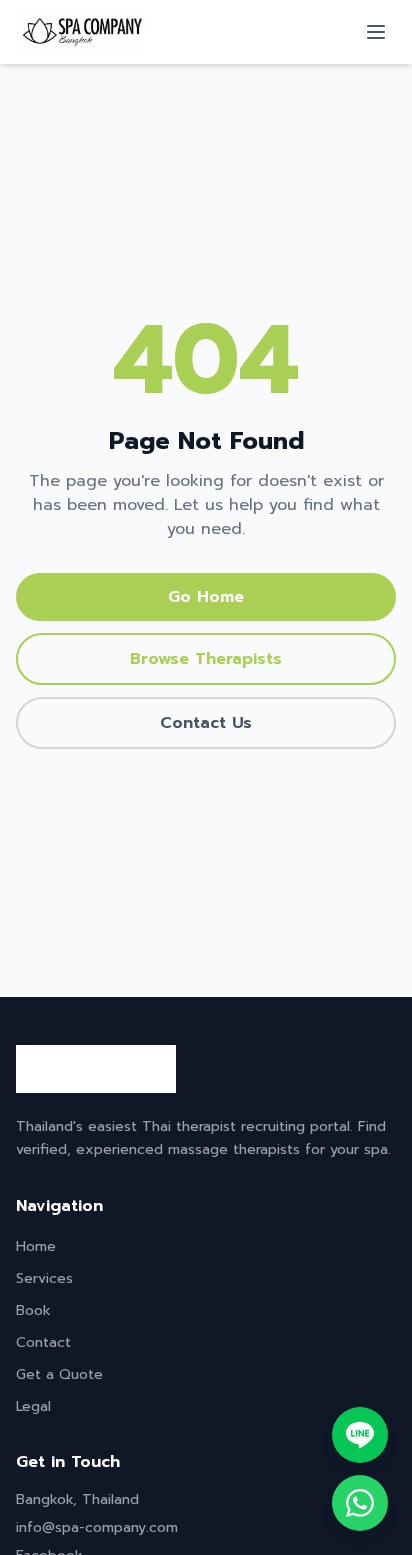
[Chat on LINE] (360, 1435)
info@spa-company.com (97, 1527)
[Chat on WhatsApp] (360, 1503)
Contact (43, 1342)
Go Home (206, 597)
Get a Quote (59, 1374)
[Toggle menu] (376, 32)
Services (44, 1278)
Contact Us (206, 723)
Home (36, 1246)
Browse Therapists (206, 659)
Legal (33, 1406)
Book (33, 1310)
